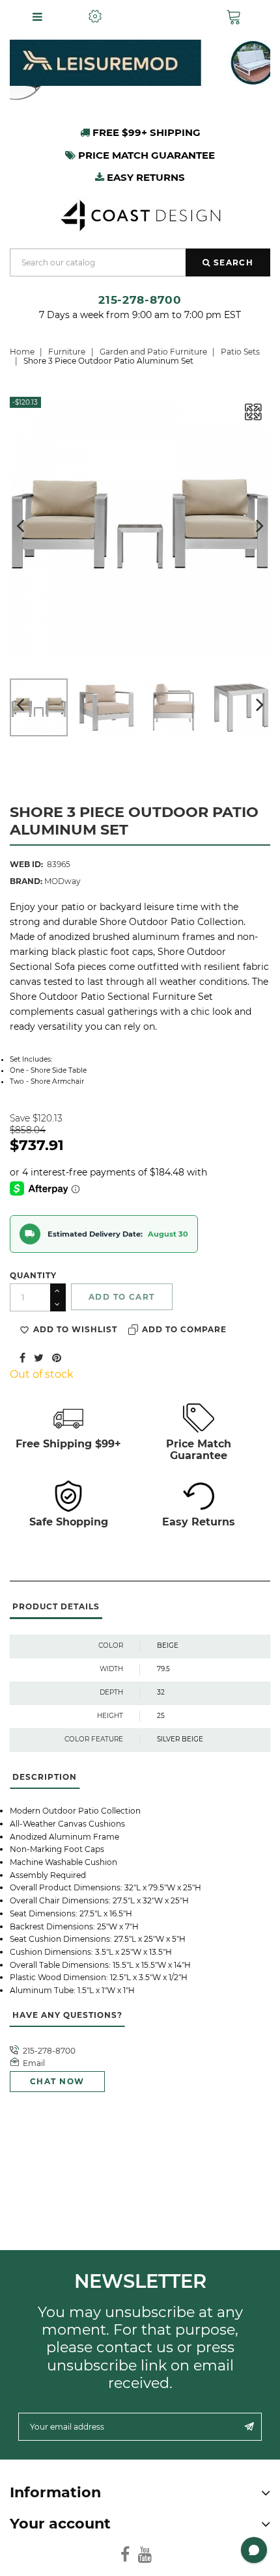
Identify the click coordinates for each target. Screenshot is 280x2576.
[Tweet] (39, 1357)
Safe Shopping (69, 1522)
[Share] (22, 1357)
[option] (140, 63)
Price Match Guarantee (199, 1449)
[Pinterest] (57, 1357)
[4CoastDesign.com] (140, 214)
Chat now (57, 2081)
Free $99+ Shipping (145, 132)
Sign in (164, 17)
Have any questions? (67, 2015)
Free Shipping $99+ (68, 1444)
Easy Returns (199, 1522)
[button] (237, 17)
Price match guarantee (145, 155)
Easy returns (145, 177)
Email (34, 2063)
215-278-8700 (140, 300)
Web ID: (26, 864)
